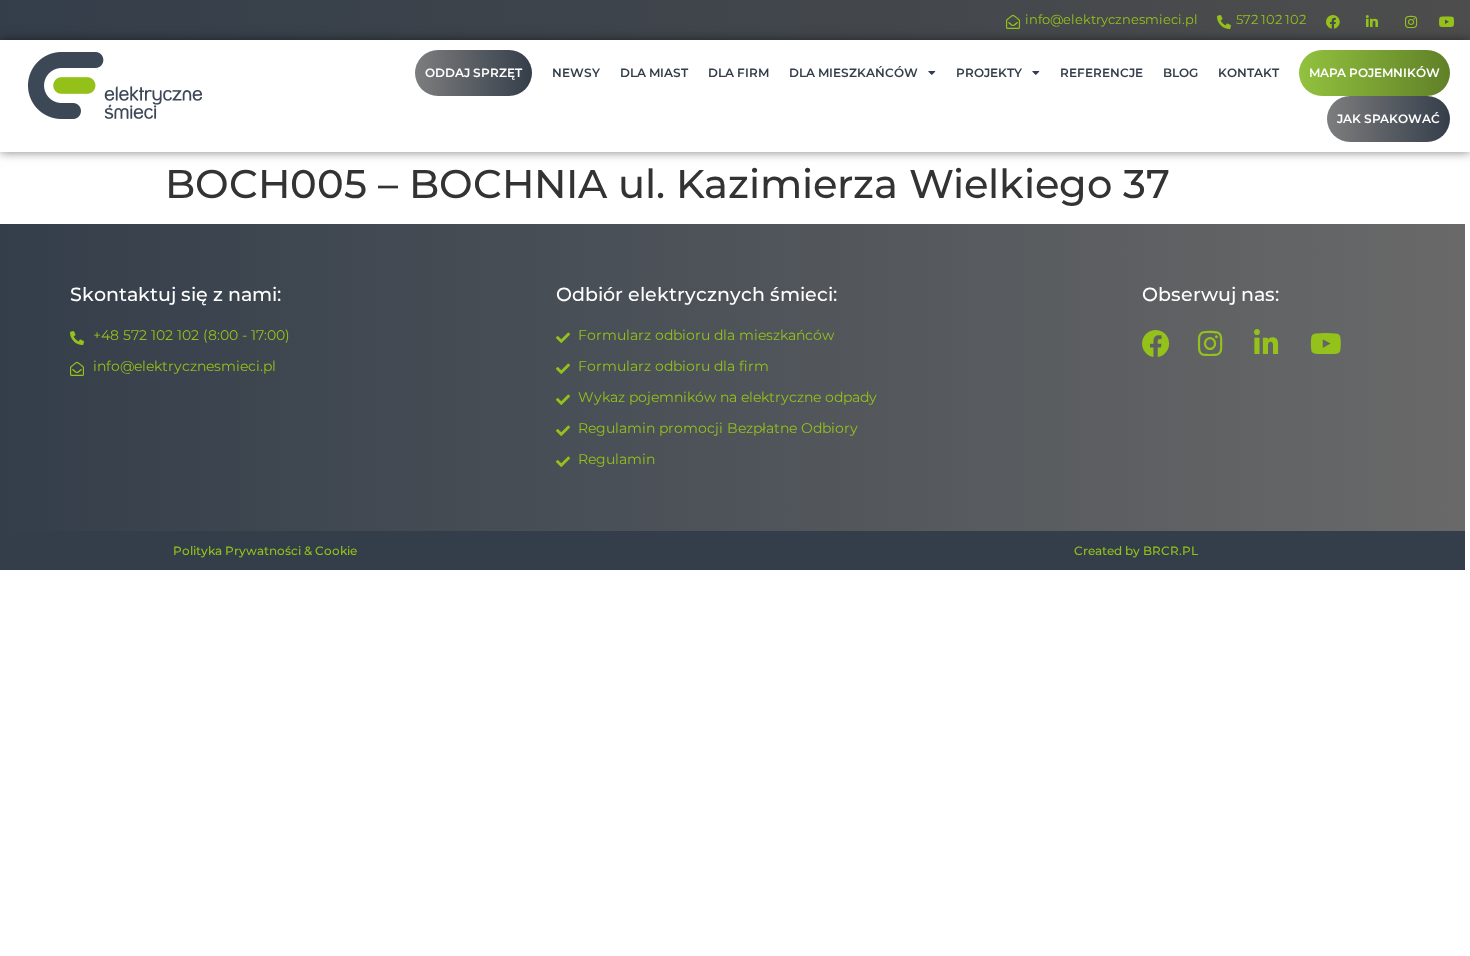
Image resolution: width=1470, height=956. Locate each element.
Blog (1180, 72)
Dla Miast (654, 72)
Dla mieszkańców (853, 72)
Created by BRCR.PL (1136, 550)
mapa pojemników (1374, 72)
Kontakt (1248, 72)
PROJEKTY (989, 72)
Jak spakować (1388, 118)
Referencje (1101, 72)
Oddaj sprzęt (473, 72)
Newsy (576, 72)
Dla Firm (738, 72)
